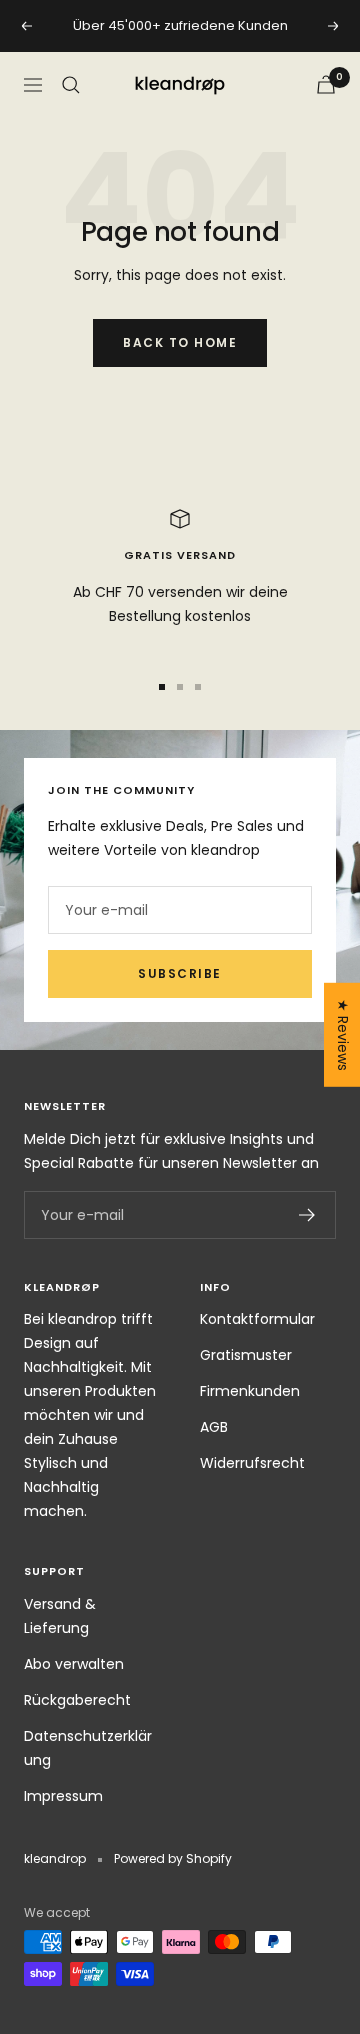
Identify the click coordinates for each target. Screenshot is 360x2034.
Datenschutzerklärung (88, 1748)
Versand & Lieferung (60, 1616)
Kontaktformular (257, 1319)
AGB (214, 1427)
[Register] (307, 1215)
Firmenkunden (250, 1391)
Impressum (63, 1796)
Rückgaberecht (77, 1700)
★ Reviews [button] (343, 1035)
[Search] (71, 85)
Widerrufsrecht (252, 1463)
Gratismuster (246, 1355)
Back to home (180, 342)
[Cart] (326, 84)
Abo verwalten (74, 1664)
